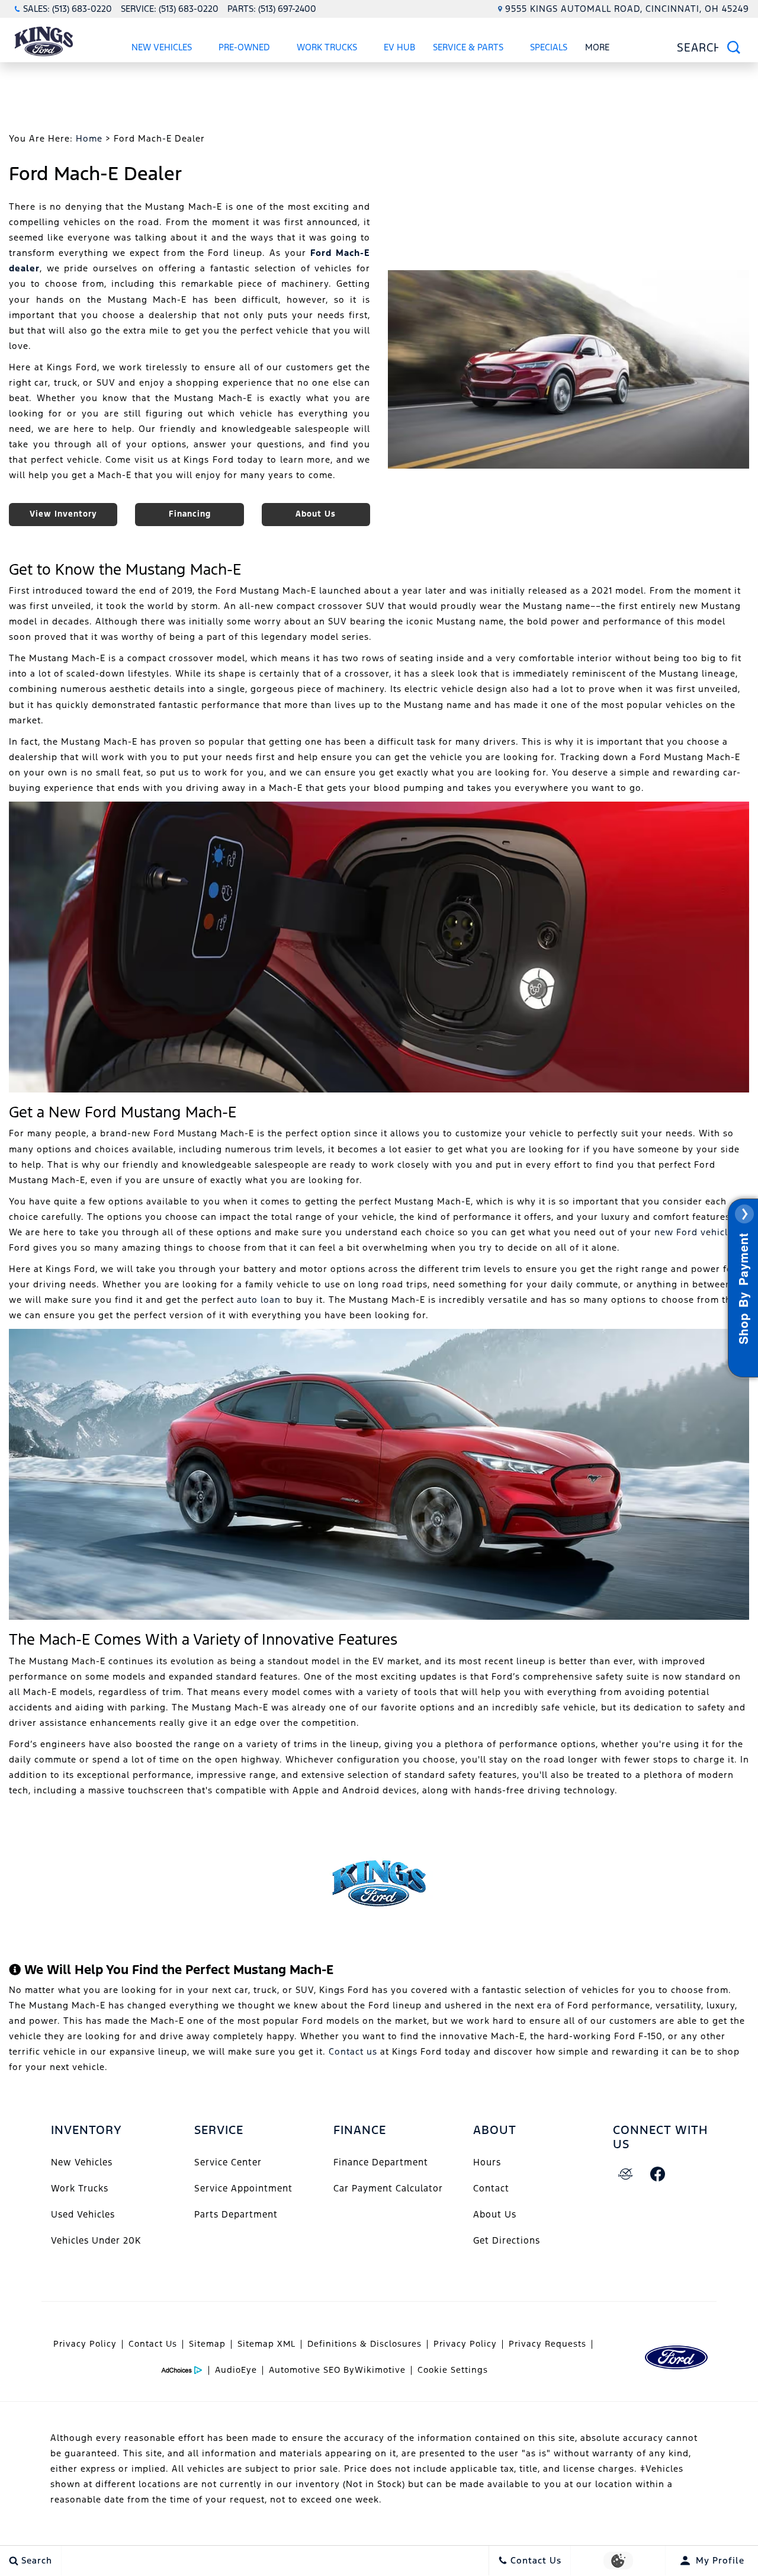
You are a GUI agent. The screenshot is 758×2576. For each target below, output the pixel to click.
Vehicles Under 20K (96, 2240)
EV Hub (399, 47)
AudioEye (236, 2370)
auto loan (259, 1300)
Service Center (228, 2162)
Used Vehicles (83, 2214)
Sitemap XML (266, 2344)
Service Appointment (243, 2188)
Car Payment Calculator (388, 2188)
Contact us (353, 2051)
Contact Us (153, 2344)
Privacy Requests (547, 2344)
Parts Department (236, 2214)
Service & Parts (468, 47)
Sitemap (207, 2344)
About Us (316, 514)
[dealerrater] (626, 2174)
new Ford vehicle (694, 1232)
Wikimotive (380, 2370)
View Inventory (63, 514)
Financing (190, 514)
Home (89, 138)
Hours (487, 2162)
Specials (548, 49)
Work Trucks (327, 47)
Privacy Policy (85, 2344)
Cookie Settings (453, 2370)
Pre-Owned (244, 47)
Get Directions (507, 2240)
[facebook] (658, 2174)
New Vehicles (162, 47)
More (598, 49)
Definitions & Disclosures (364, 2344)
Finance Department (381, 2162)
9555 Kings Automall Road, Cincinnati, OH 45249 (627, 9)
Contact (491, 2188)
